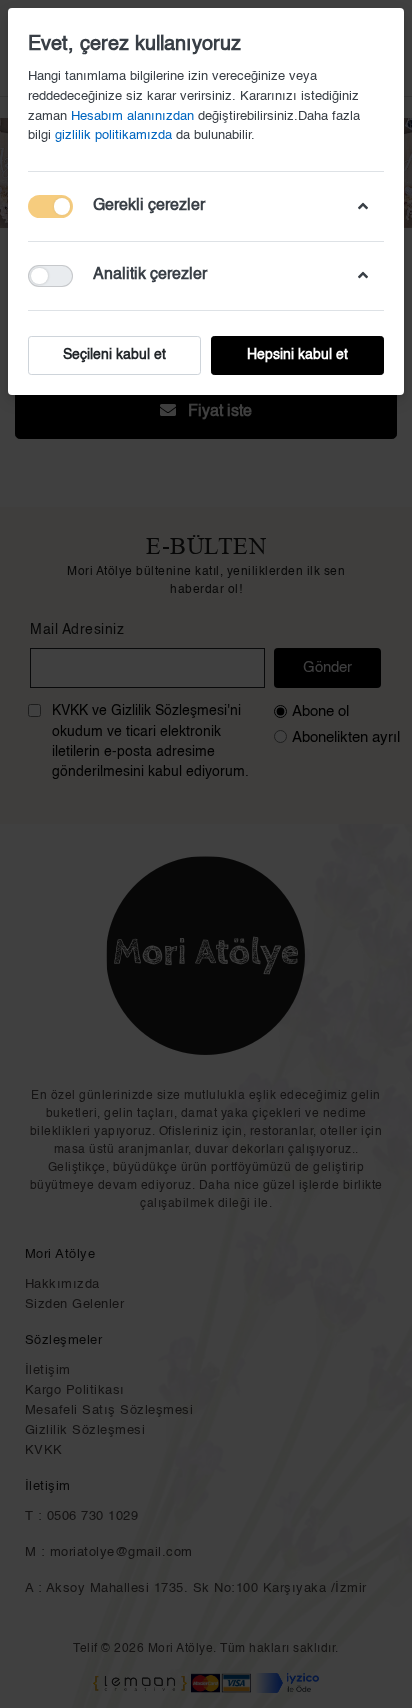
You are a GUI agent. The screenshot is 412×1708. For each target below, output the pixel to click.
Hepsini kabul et (297, 355)
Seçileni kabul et (114, 355)
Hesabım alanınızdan (132, 116)
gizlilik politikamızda (115, 135)
